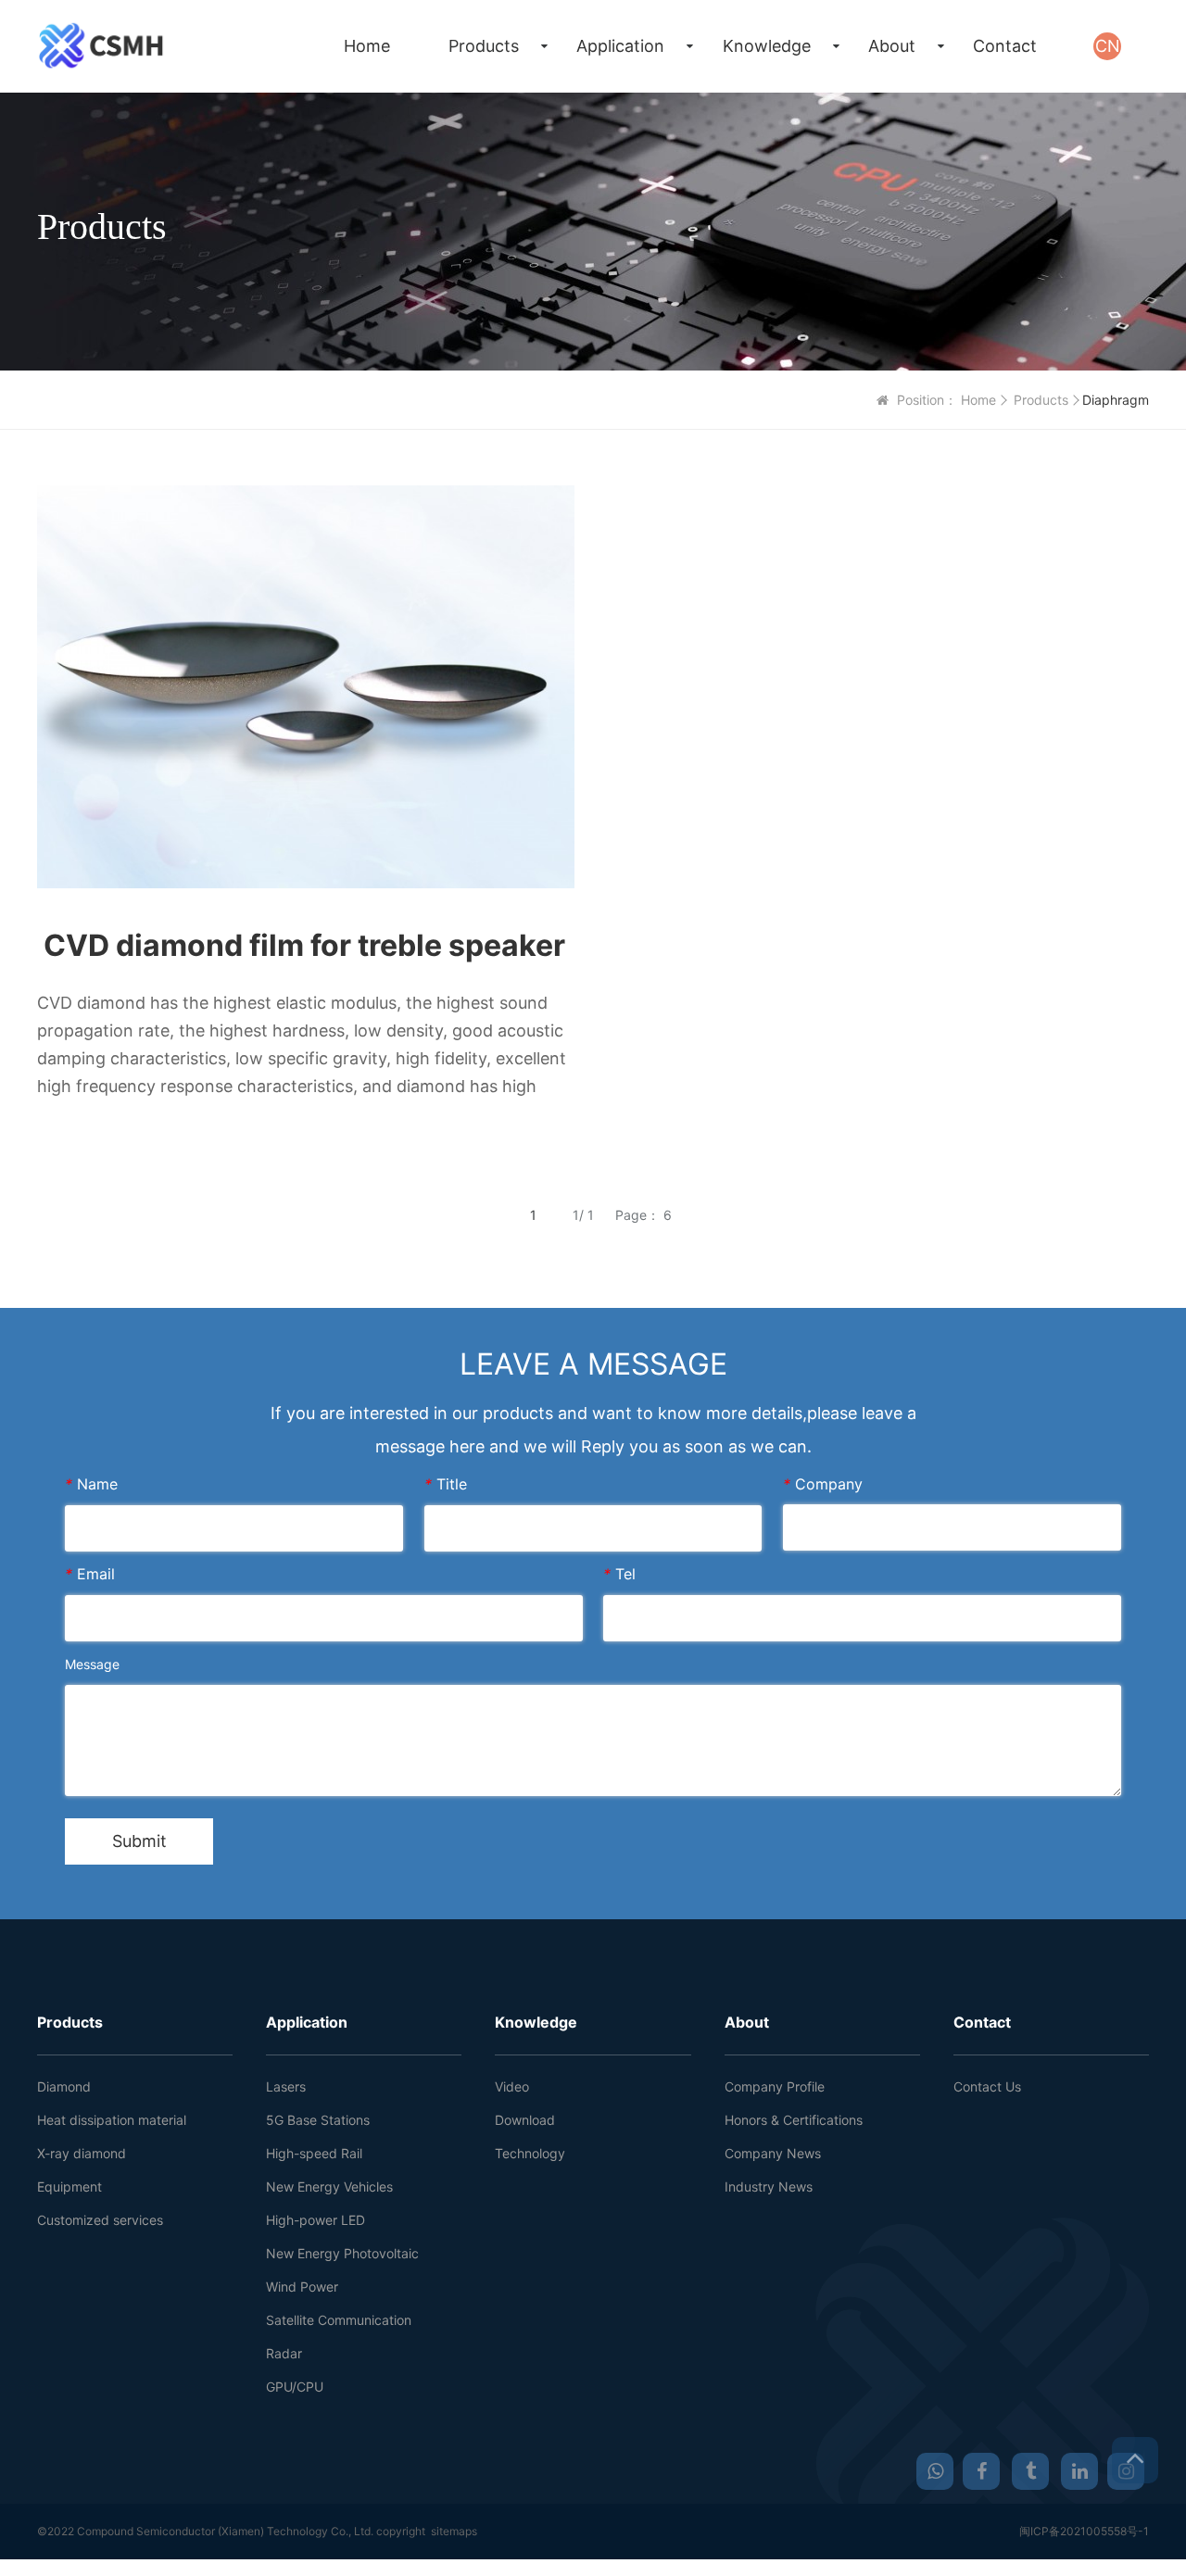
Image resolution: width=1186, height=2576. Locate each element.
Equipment (69, 2186)
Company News (773, 2153)
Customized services (100, 2220)
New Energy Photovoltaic (342, 2253)
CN (1108, 46)
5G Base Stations (318, 2120)
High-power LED (315, 2220)
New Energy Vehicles (329, 2186)
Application (620, 46)
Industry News (769, 2186)
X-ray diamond (82, 2153)
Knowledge (767, 46)
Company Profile (775, 2086)
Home (367, 46)
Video (512, 2086)
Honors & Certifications (794, 2120)
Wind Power (302, 2287)
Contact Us (987, 2086)
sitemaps (454, 2531)
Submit (139, 1841)
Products (484, 46)
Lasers (286, 2086)
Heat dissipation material (112, 2120)
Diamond (64, 2086)
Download (525, 2120)
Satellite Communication (339, 2320)
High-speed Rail (314, 2153)
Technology (530, 2153)
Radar (284, 2353)
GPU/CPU (295, 2387)
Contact (1005, 46)
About (892, 46)
